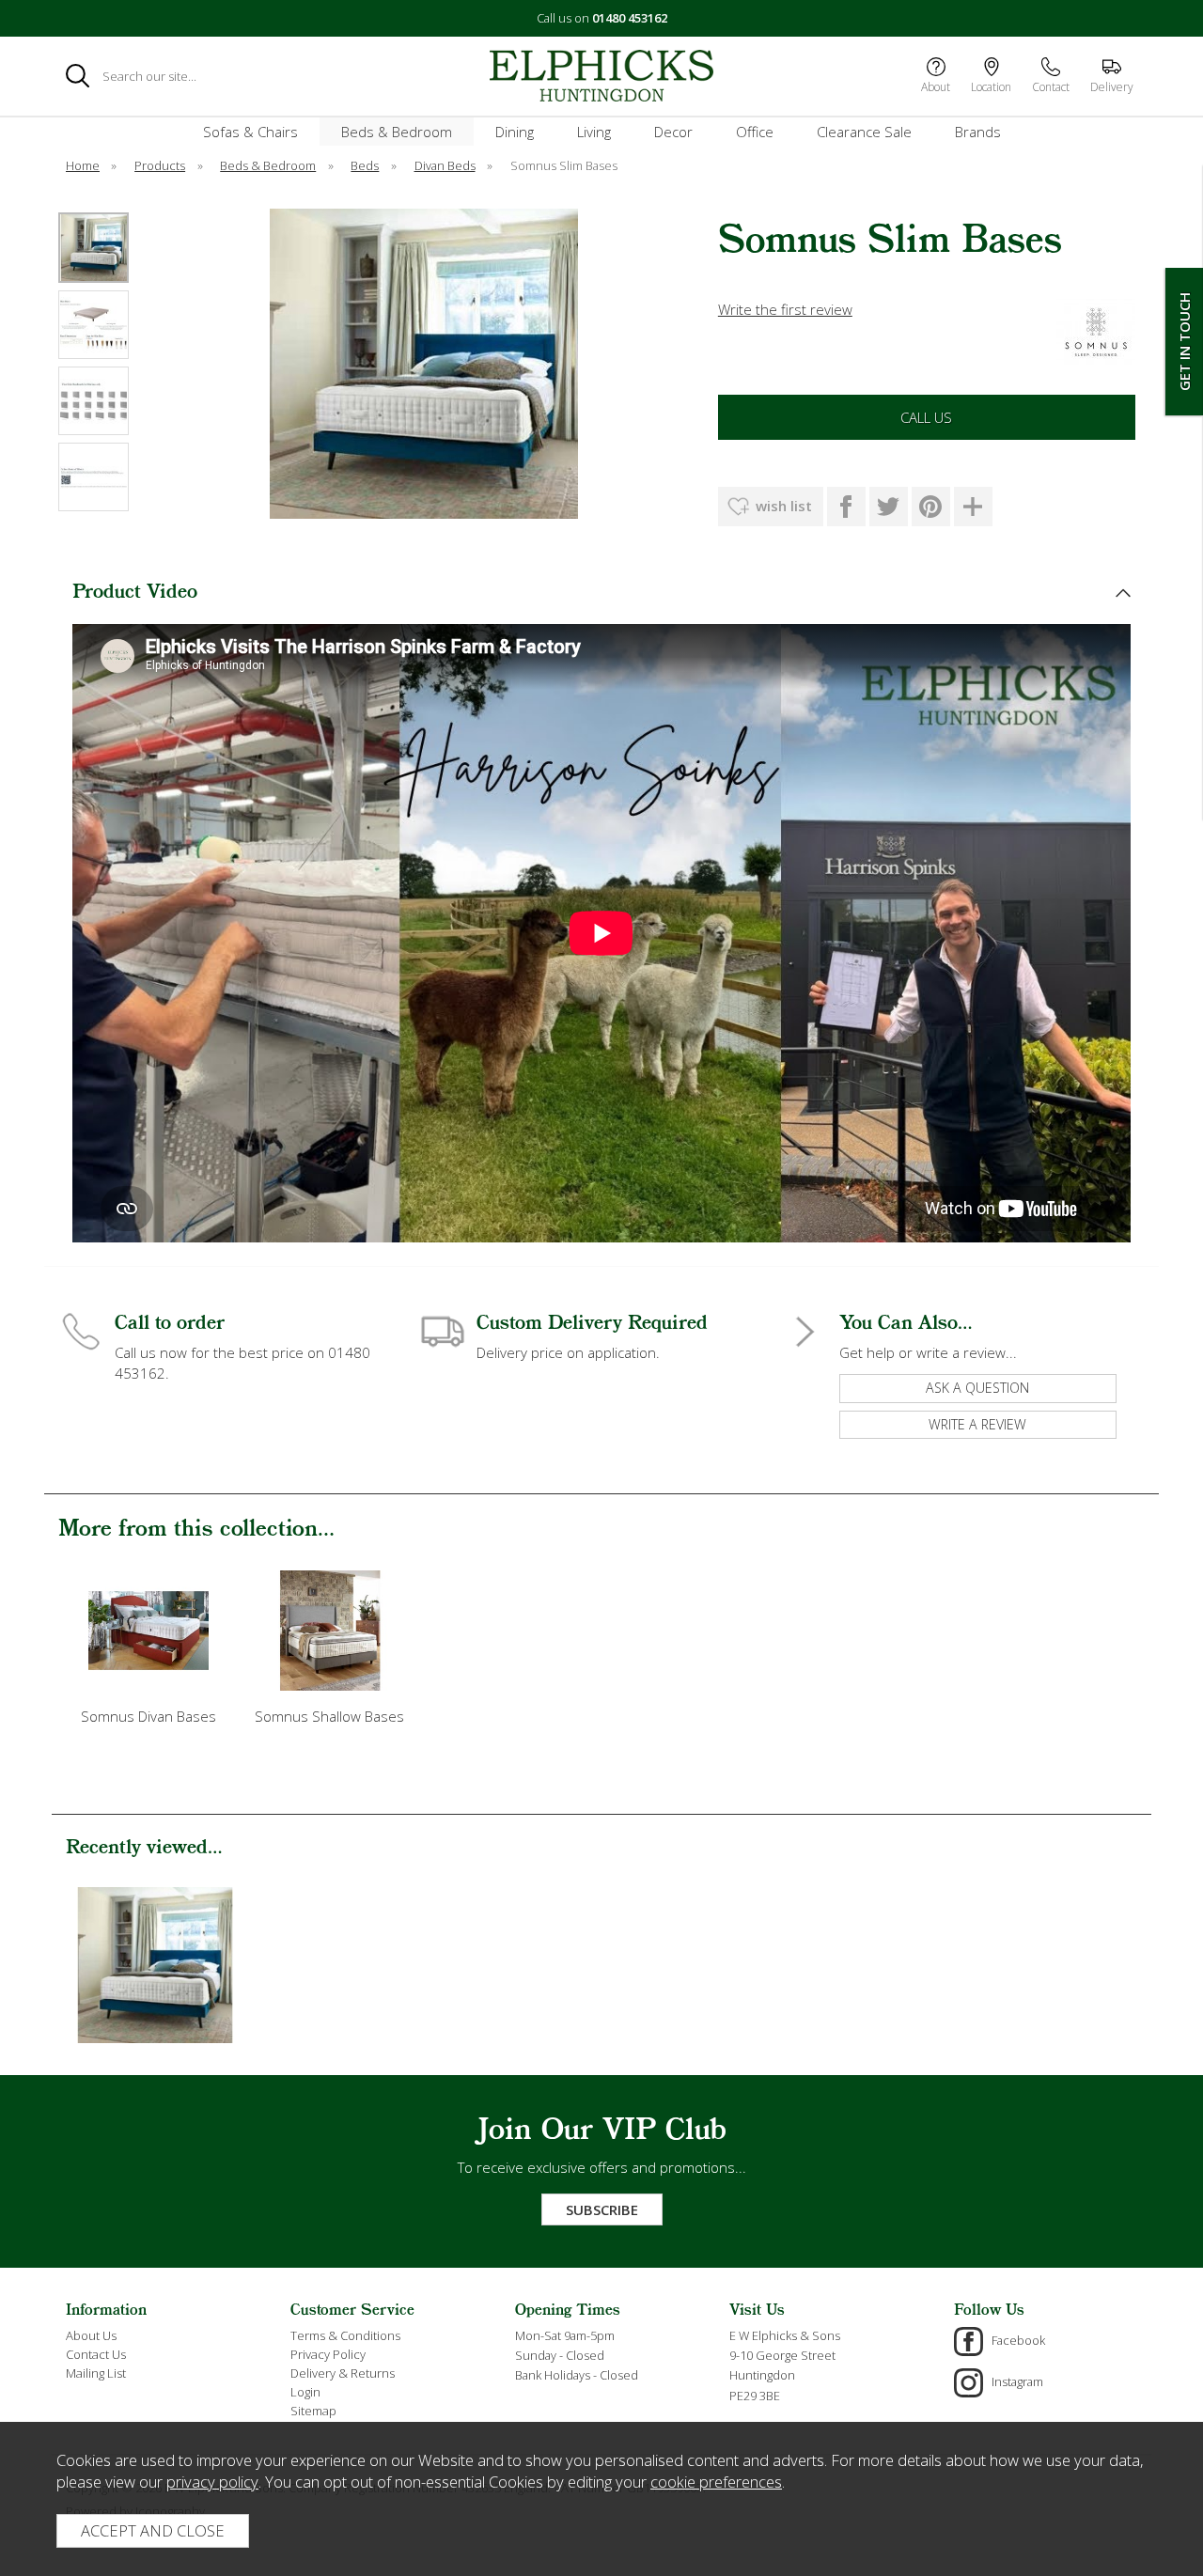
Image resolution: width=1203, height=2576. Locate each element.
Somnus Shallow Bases (329, 1716)
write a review (977, 1424)
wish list (784, 506)
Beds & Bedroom (397, 132)
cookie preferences (716, 2482)
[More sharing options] (973, 507)
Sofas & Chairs (250, 132)
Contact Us (96, 2354)
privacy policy (212, 2482)
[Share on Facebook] (846, 507)
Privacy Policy (328, 2354)
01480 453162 (630, 18)
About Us (91, 2335)
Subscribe (602, 2209)
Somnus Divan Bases (148, 1716)
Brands (978, 132)
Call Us (926, 417)
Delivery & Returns (343, 2373)
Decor (673, 132)
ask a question (977, 1388)
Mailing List (96, 2373)
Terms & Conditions (345, 2335)
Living (594, 132)
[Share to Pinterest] (931, 507)
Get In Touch (1184, 342)
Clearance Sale (864, 132)
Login (305, 2392)
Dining (515, 132)
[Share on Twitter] (889, 507)
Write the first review (785, 309)
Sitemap (313, 2411)
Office (755, 132)
